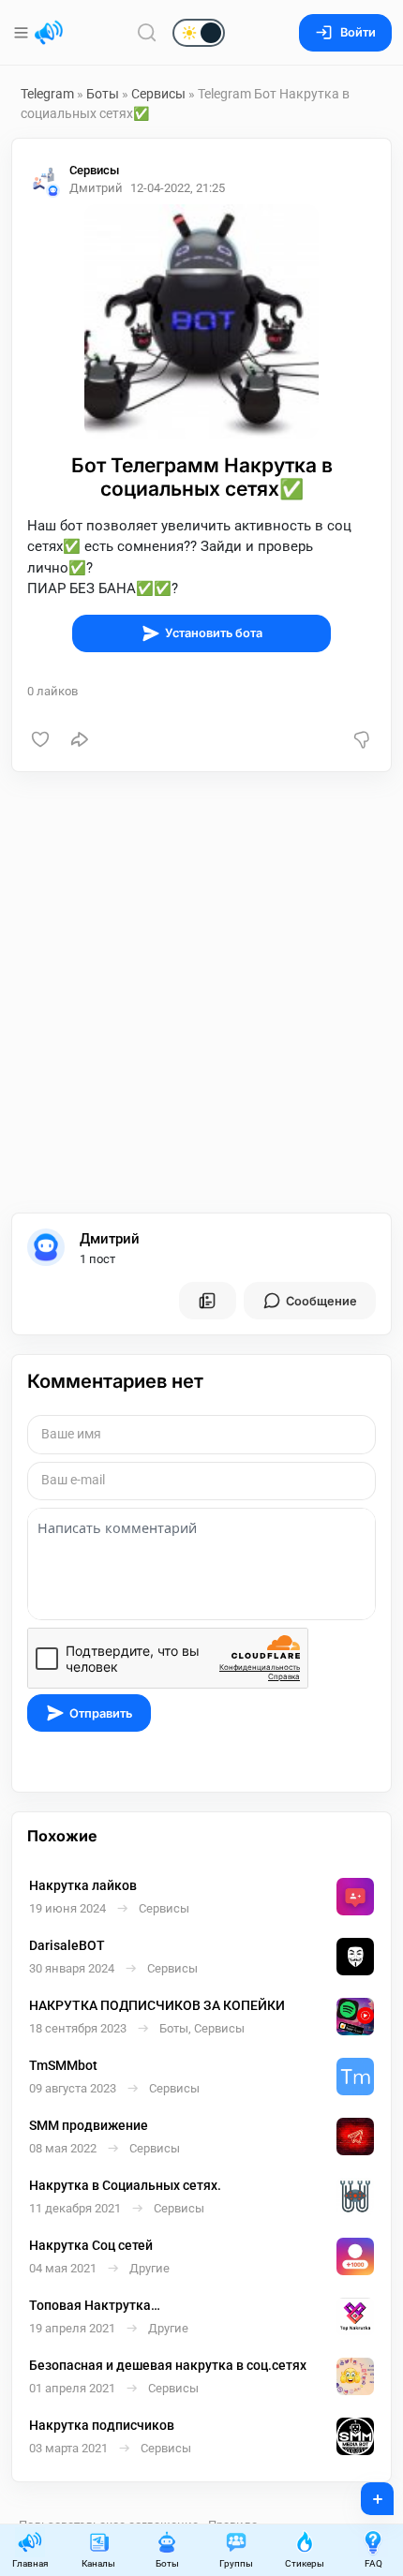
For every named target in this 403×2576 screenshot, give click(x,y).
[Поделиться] (80, 739)
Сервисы (158, 94)
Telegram (47, 94)
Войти (358, 32)
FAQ (373, 2563)
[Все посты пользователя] (207, 1301)
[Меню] (23, 33)
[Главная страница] (49, 33)
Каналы (98, 2563)
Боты (103, 94)
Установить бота (214, 633)
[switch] (139, 34)
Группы (236, 2563)
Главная (30, 2563)
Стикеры (305, 2563)
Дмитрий (110, 1239)
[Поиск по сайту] (147, 32)
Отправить (101, 1713)
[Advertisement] (201, 992)
